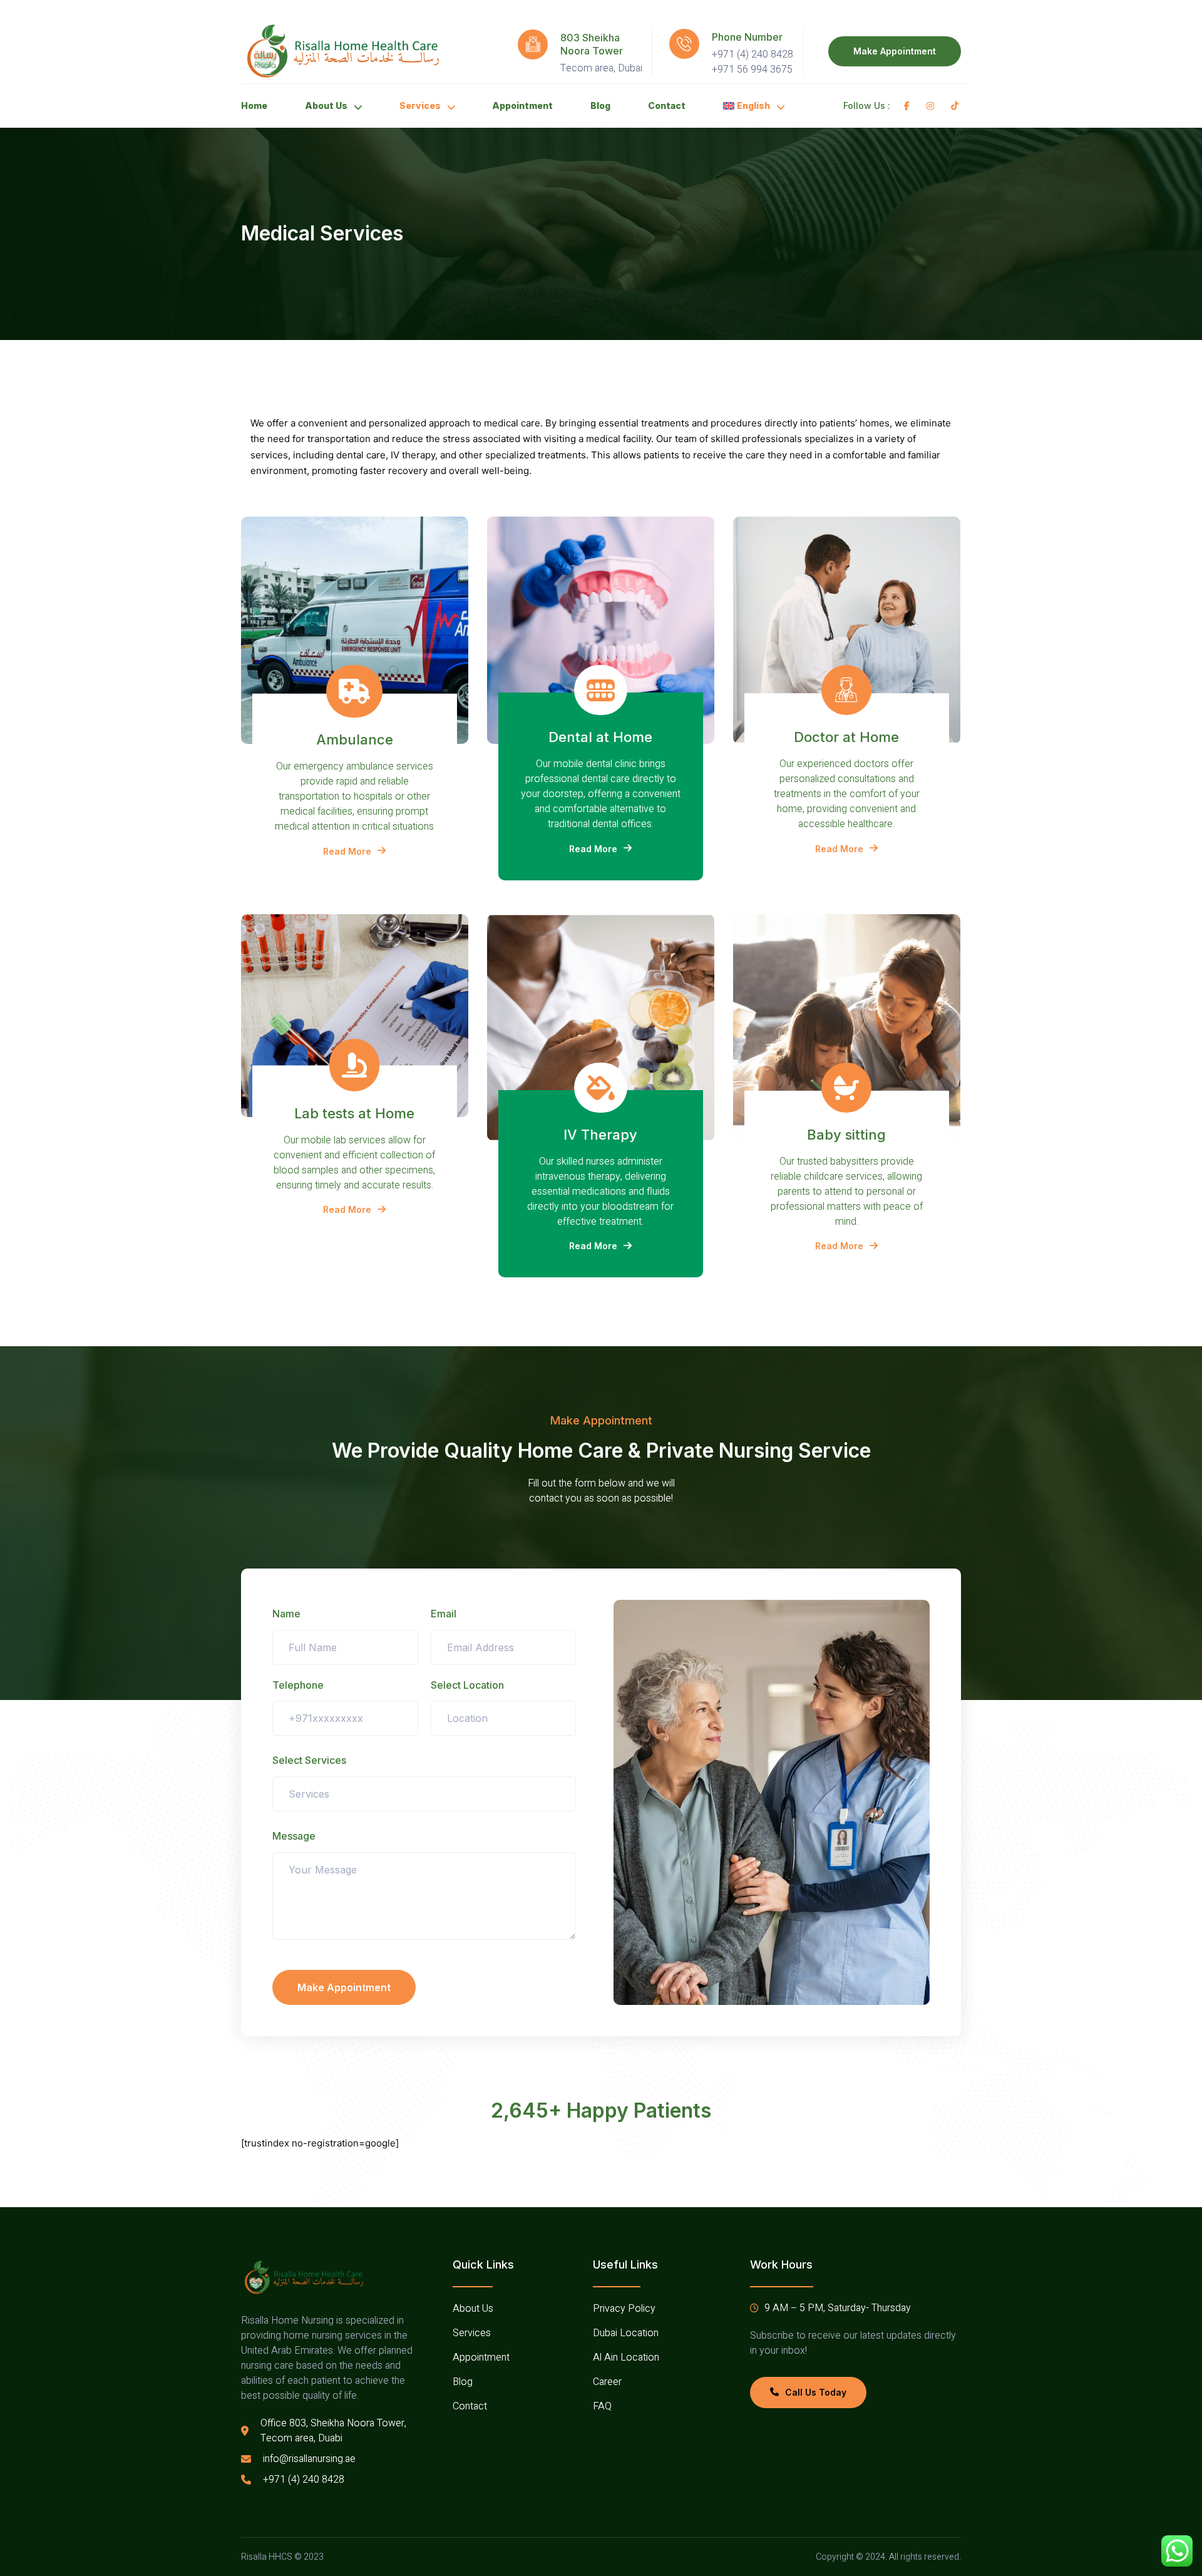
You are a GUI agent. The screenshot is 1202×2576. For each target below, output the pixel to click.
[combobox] (504, 1718)
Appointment (522, 106)
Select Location (467, 1685)
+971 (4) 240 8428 (753, 54)
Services (420, 106)
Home (254, 106)
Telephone (298, 1685)
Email (444, 1614)
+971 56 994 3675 (752, 70)
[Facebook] (909, 106)
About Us (326, 106)
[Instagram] (932, 106)
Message (294, 1836)
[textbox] (474, 1718)
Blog (600, 106)
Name (286, 1614)
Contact (667, 106)
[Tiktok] (957, 106)
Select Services (309, 1760)
